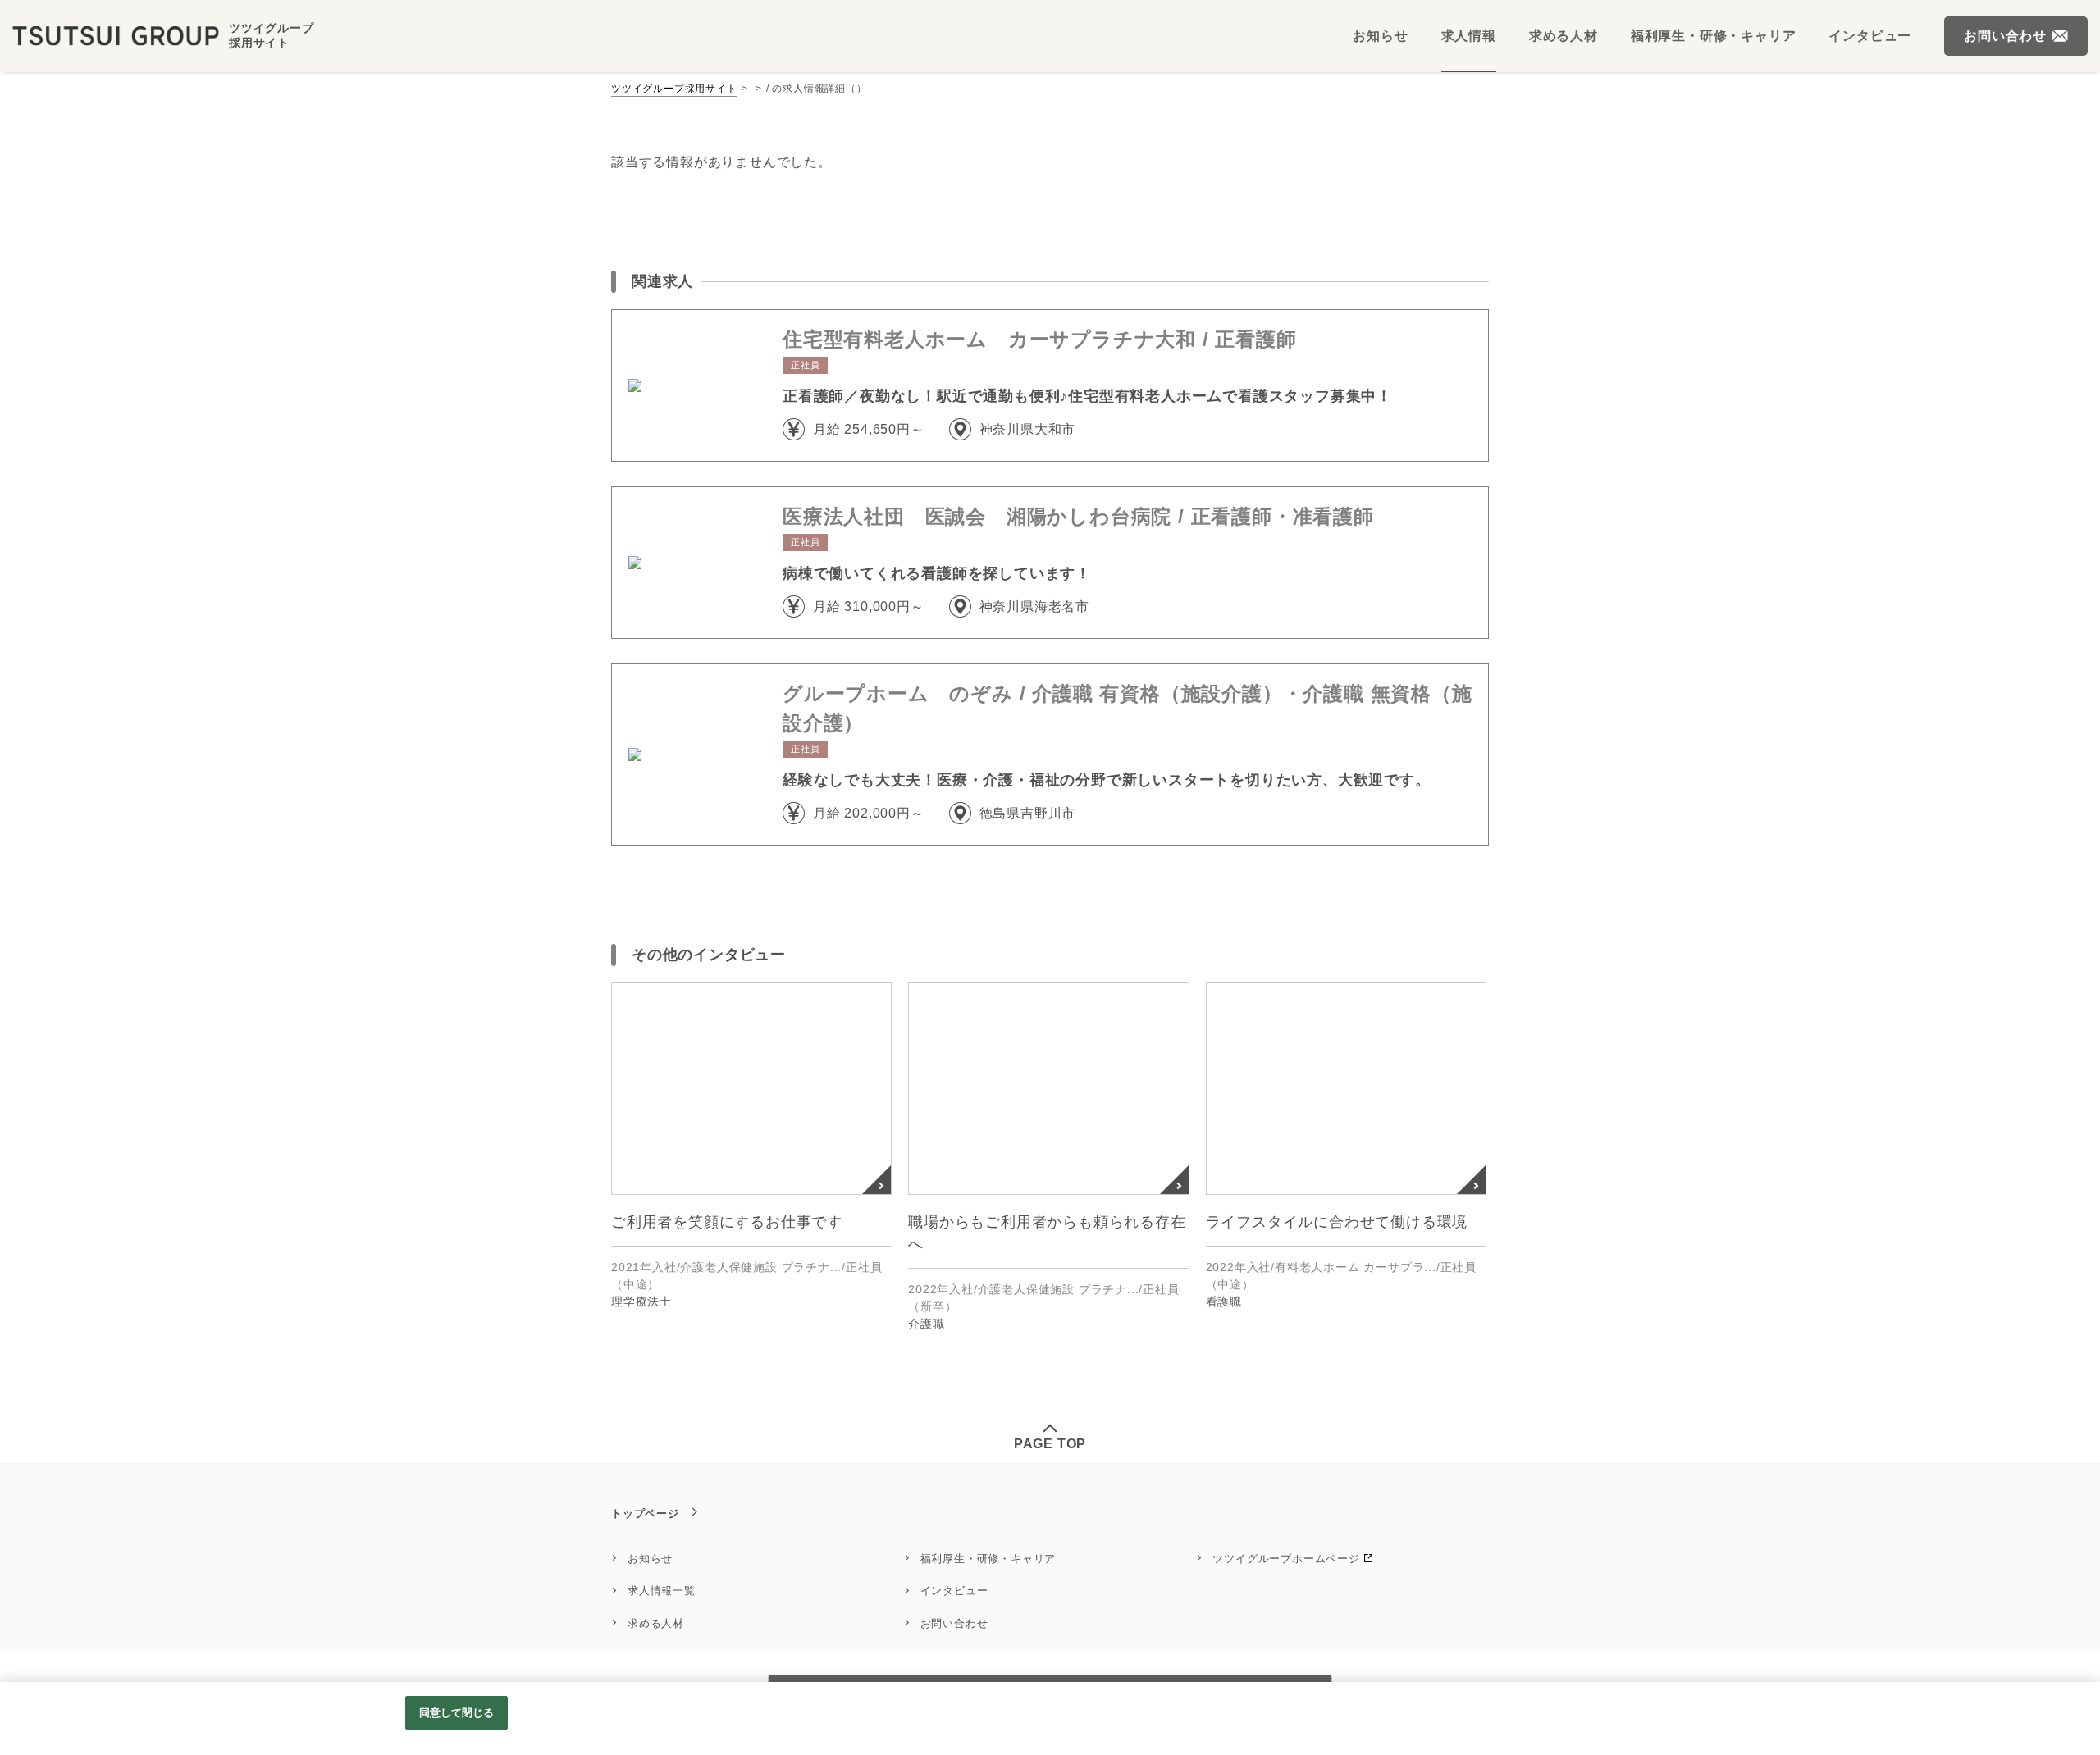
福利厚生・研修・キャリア (988, 1559)
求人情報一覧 (662, 1591)
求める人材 (656, 1623)
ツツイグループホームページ (1286, 1559)
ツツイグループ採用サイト (674, 89)
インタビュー (954, 1591)
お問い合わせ (954, 1623)
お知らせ (650, 1559)
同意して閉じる (457, 1713)
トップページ (645, 1513)
